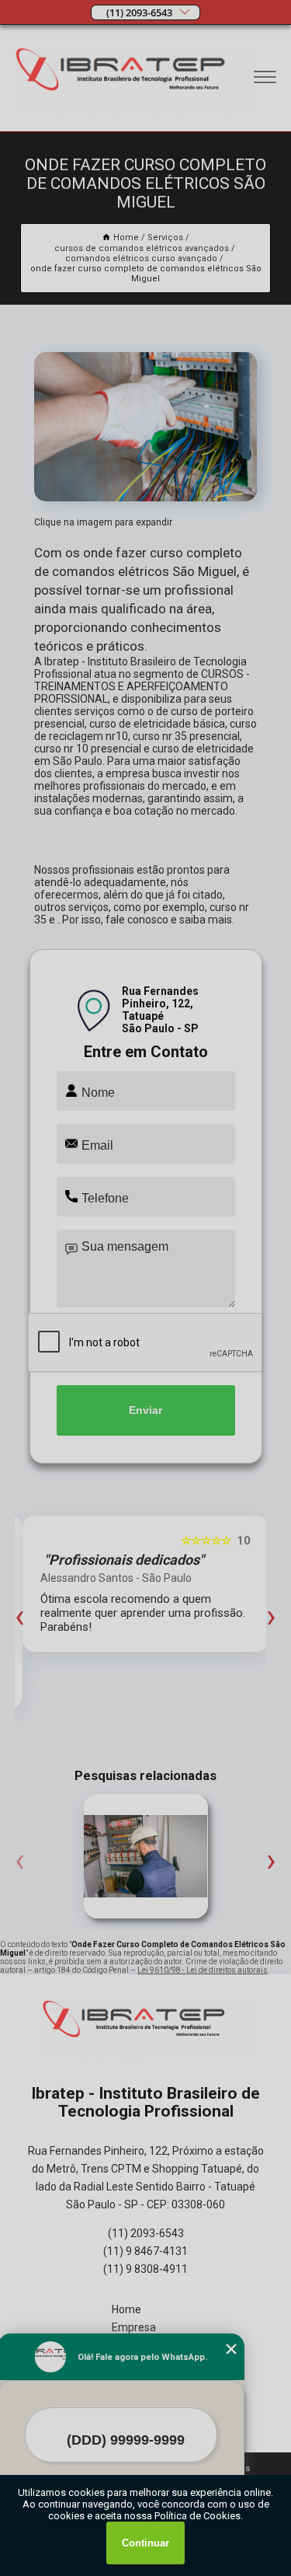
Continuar (145, 2543)
